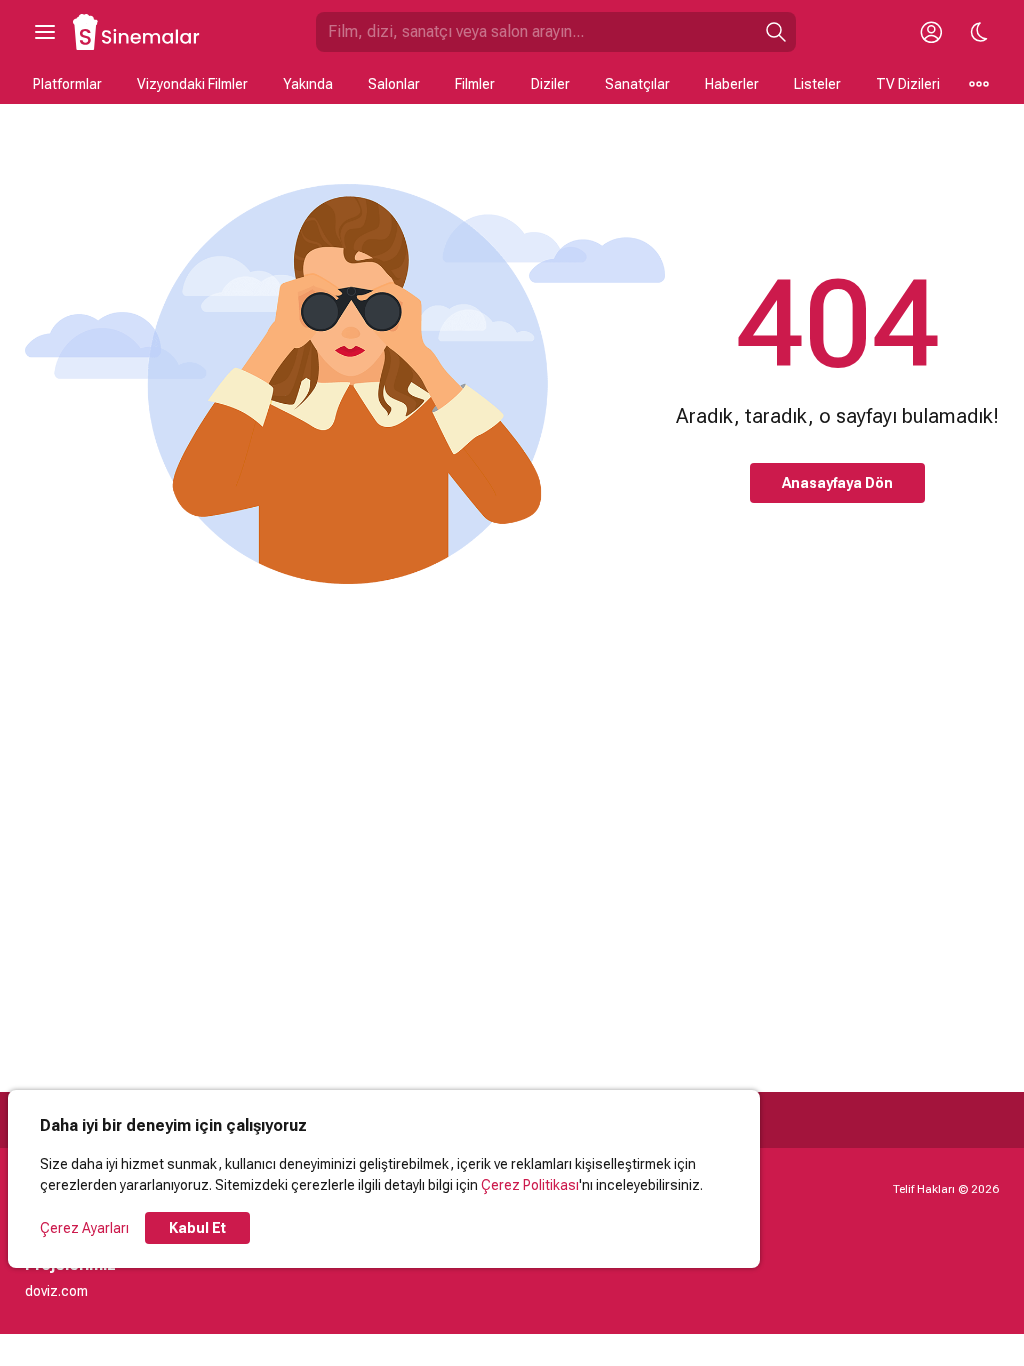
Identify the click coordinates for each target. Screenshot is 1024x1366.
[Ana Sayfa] (137, 32)
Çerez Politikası (530, 1185)
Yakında (308, 84)
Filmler (475, 84)
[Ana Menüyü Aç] (45, 32)
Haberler (732, 84)
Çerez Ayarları (84, 1228)
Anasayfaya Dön (837, 483)
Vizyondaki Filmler (192, 84)
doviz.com (56, 1291)
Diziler (550, 84)
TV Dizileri (908, 84)
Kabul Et (197, 1228)
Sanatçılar (637, 84)
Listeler (817, 84)
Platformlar (67, 84)
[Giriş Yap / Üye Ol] (931, 32)
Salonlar (394, 84)
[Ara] (776, 32)
